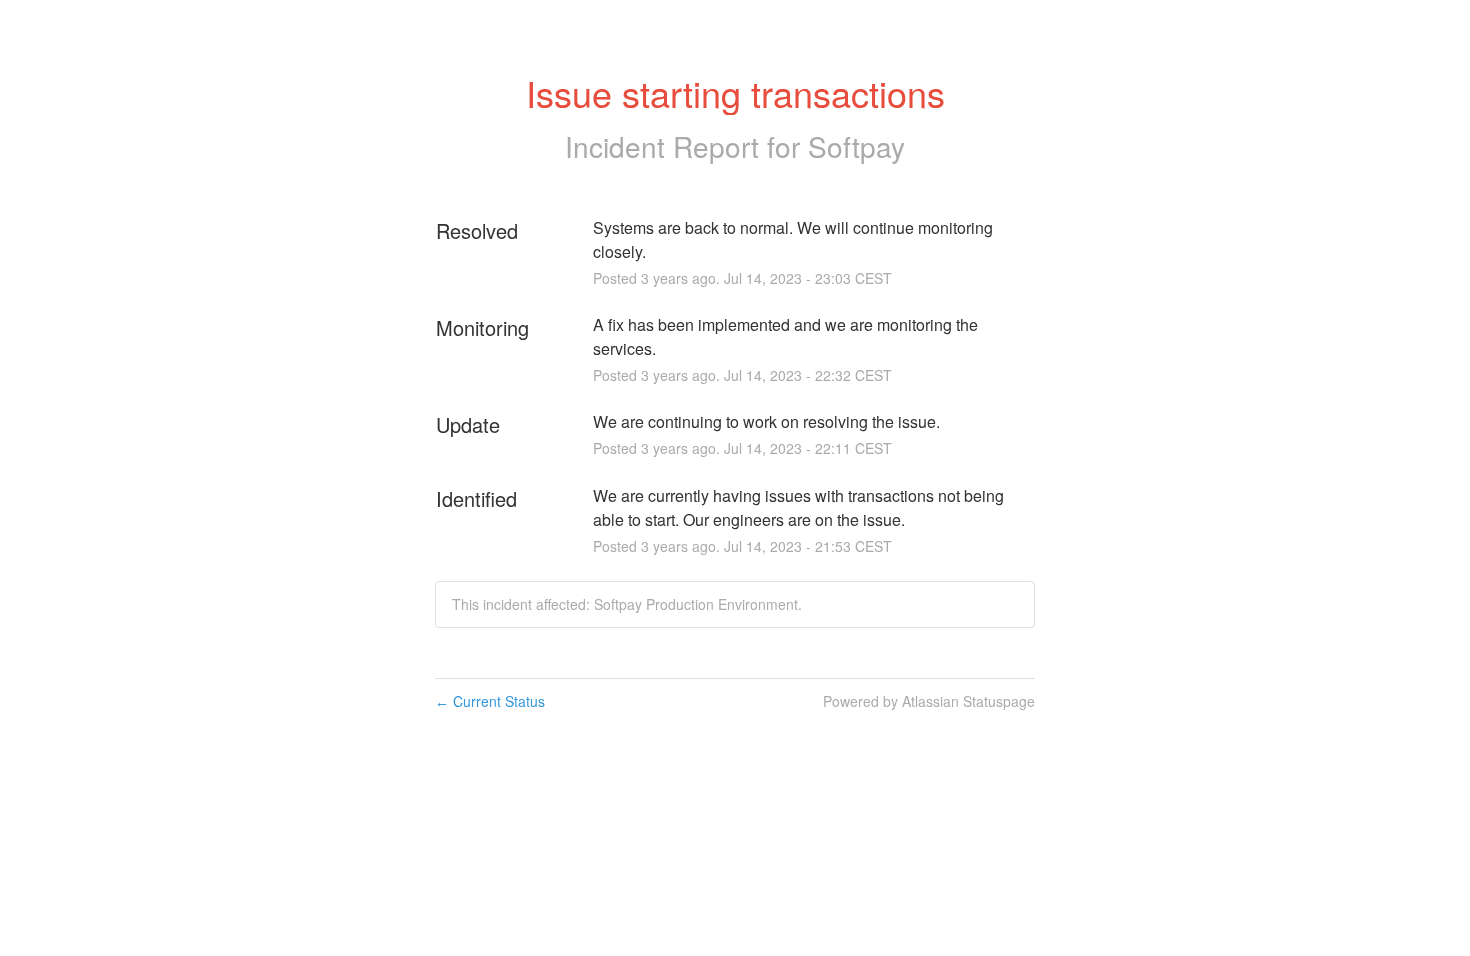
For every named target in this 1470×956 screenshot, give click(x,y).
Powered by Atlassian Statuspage (929, 701)
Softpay (856, 146)
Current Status (490, 701)
